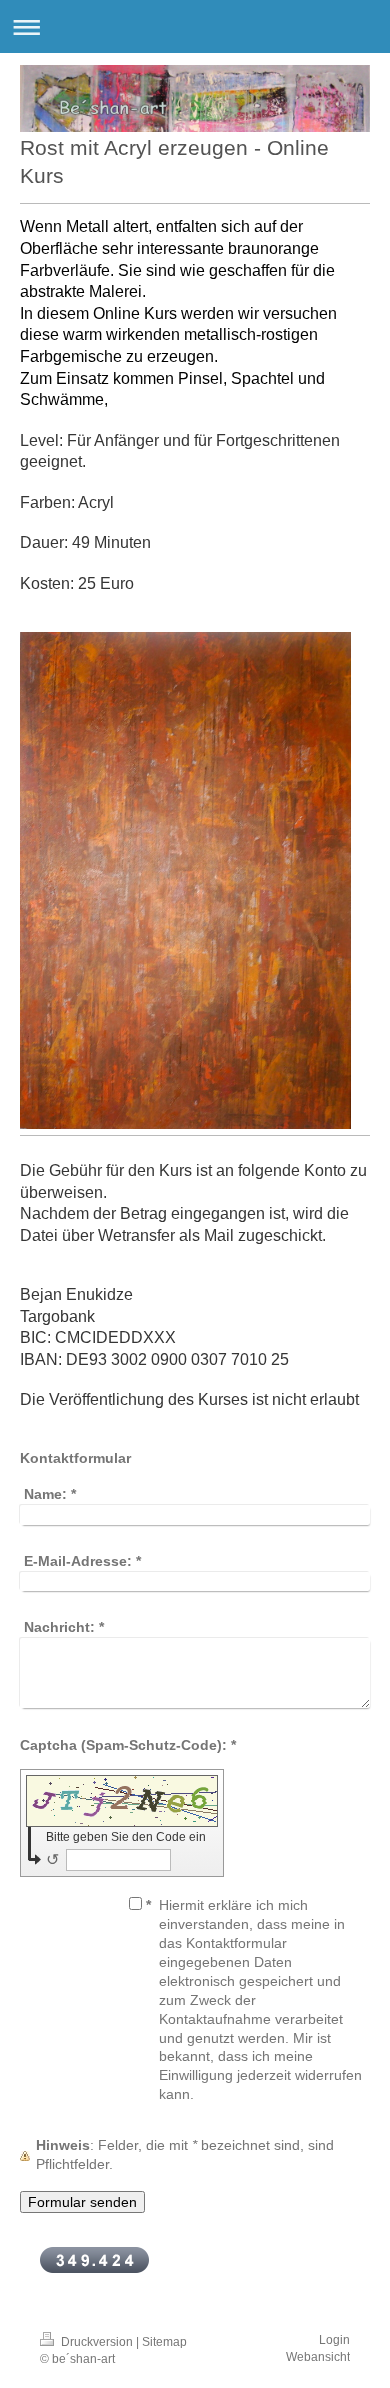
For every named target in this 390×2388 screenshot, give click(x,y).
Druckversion (97, 2342)
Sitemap (164, 2342)
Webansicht (318, 2357)
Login (334, 2340)
